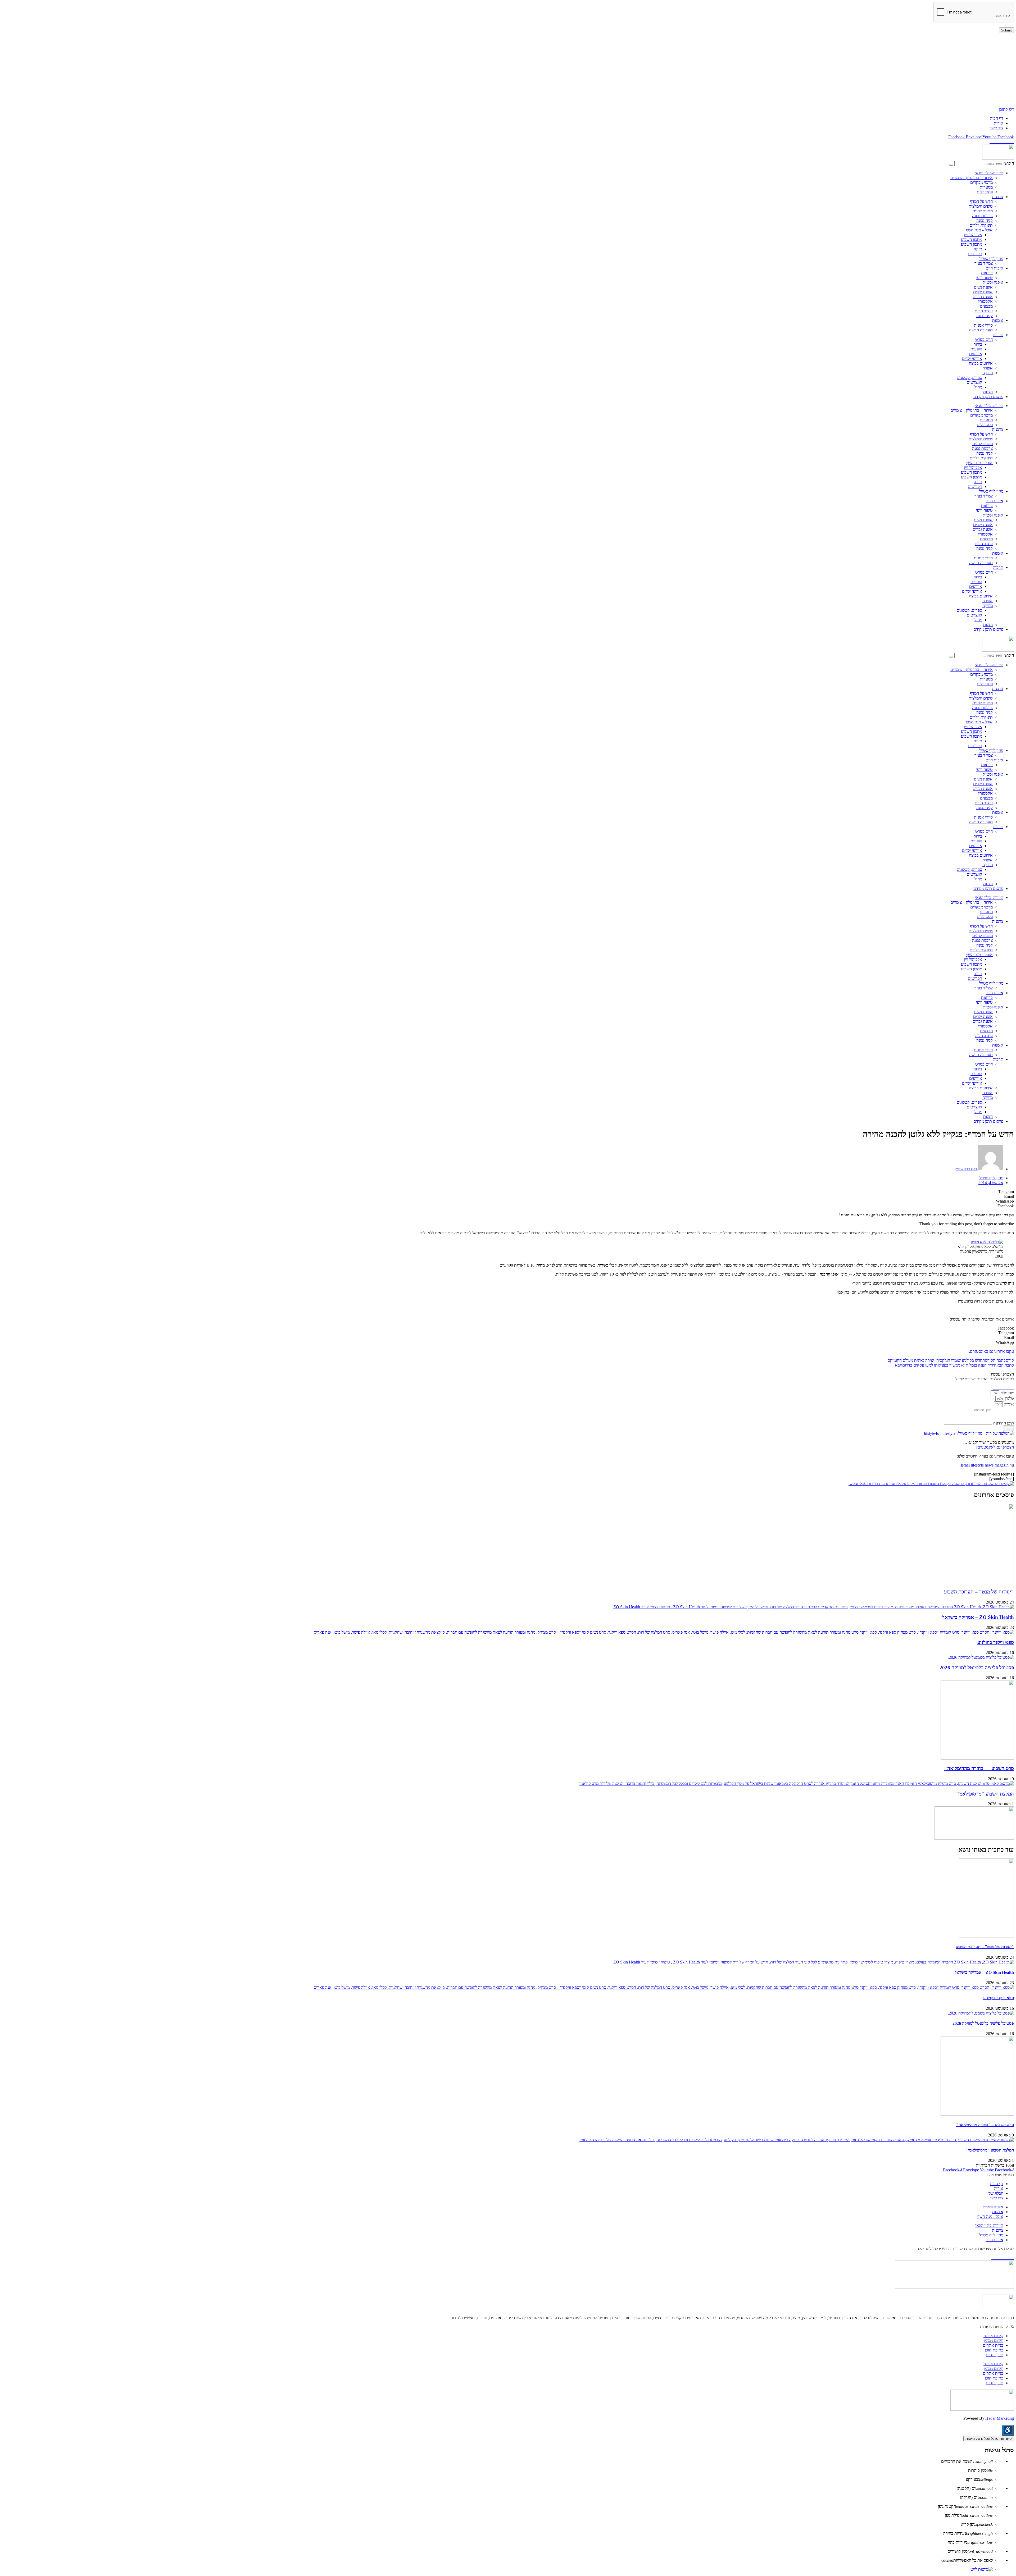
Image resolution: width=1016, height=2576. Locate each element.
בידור (978, 344)
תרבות (998, 335)
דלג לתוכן (1006, 109)
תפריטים (975, 254)
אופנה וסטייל (993, 282)
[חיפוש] (951, 165)
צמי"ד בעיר (984, 263)
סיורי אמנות (983, 325)
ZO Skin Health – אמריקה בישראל (978, 1617)
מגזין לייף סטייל (991, 259)
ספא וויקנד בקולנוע (996, 1642)
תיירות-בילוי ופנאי (989, 173)
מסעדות (986, 187)
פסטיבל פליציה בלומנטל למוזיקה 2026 (977, 1668)
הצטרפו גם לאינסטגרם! (995, 1447)
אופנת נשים (983, 287)
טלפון (1009, 1398)
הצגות (988, 392)
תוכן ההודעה (1003, 1423)
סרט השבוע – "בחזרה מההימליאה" (979, 1768)
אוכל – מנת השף (979, 230)
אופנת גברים (983, 297)
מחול (978, 387)
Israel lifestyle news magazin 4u (987, 1465)
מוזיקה (988, 373)
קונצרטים (974, 382)
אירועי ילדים (972, 358)
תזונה (978, 249)
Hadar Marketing (1000, 2418)
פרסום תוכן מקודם (988, 397)
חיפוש (1009, 163)
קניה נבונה (985, 220)
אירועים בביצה (981, 363)
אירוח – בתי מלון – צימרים (972, 178)
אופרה (988, 368)
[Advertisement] (855, 70)
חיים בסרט (984, 339)
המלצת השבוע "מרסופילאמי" (984, 1794)
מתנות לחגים (983, 211)
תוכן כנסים (995, 2355)
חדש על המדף (981, 201)
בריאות (987, 273)
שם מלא (1007, 1393)
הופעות (976, 349)
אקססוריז (985, 301)
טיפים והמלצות (981, 206)
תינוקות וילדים (981, 225)
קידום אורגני (993, 2336)
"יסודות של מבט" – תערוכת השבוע (979, 1592)
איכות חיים (994, 268)
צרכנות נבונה (982, 216)
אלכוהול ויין (973, 235)
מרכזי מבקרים (981, 182)
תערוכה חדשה (981, 330)
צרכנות (998, 197)
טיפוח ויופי (984, 278)
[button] (508, 1192)
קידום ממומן (994, 2340)
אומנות (998, 320)
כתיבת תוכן (994, 2350)
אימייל (1008, 1404)
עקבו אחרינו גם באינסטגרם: (991, 1351)
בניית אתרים (993, 2345)
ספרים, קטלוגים (969, 378)
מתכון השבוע (972, 239)
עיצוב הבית (984, 311)
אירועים (976, 354)
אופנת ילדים (983, 292)
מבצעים (986, 306)
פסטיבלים (985, 192)
